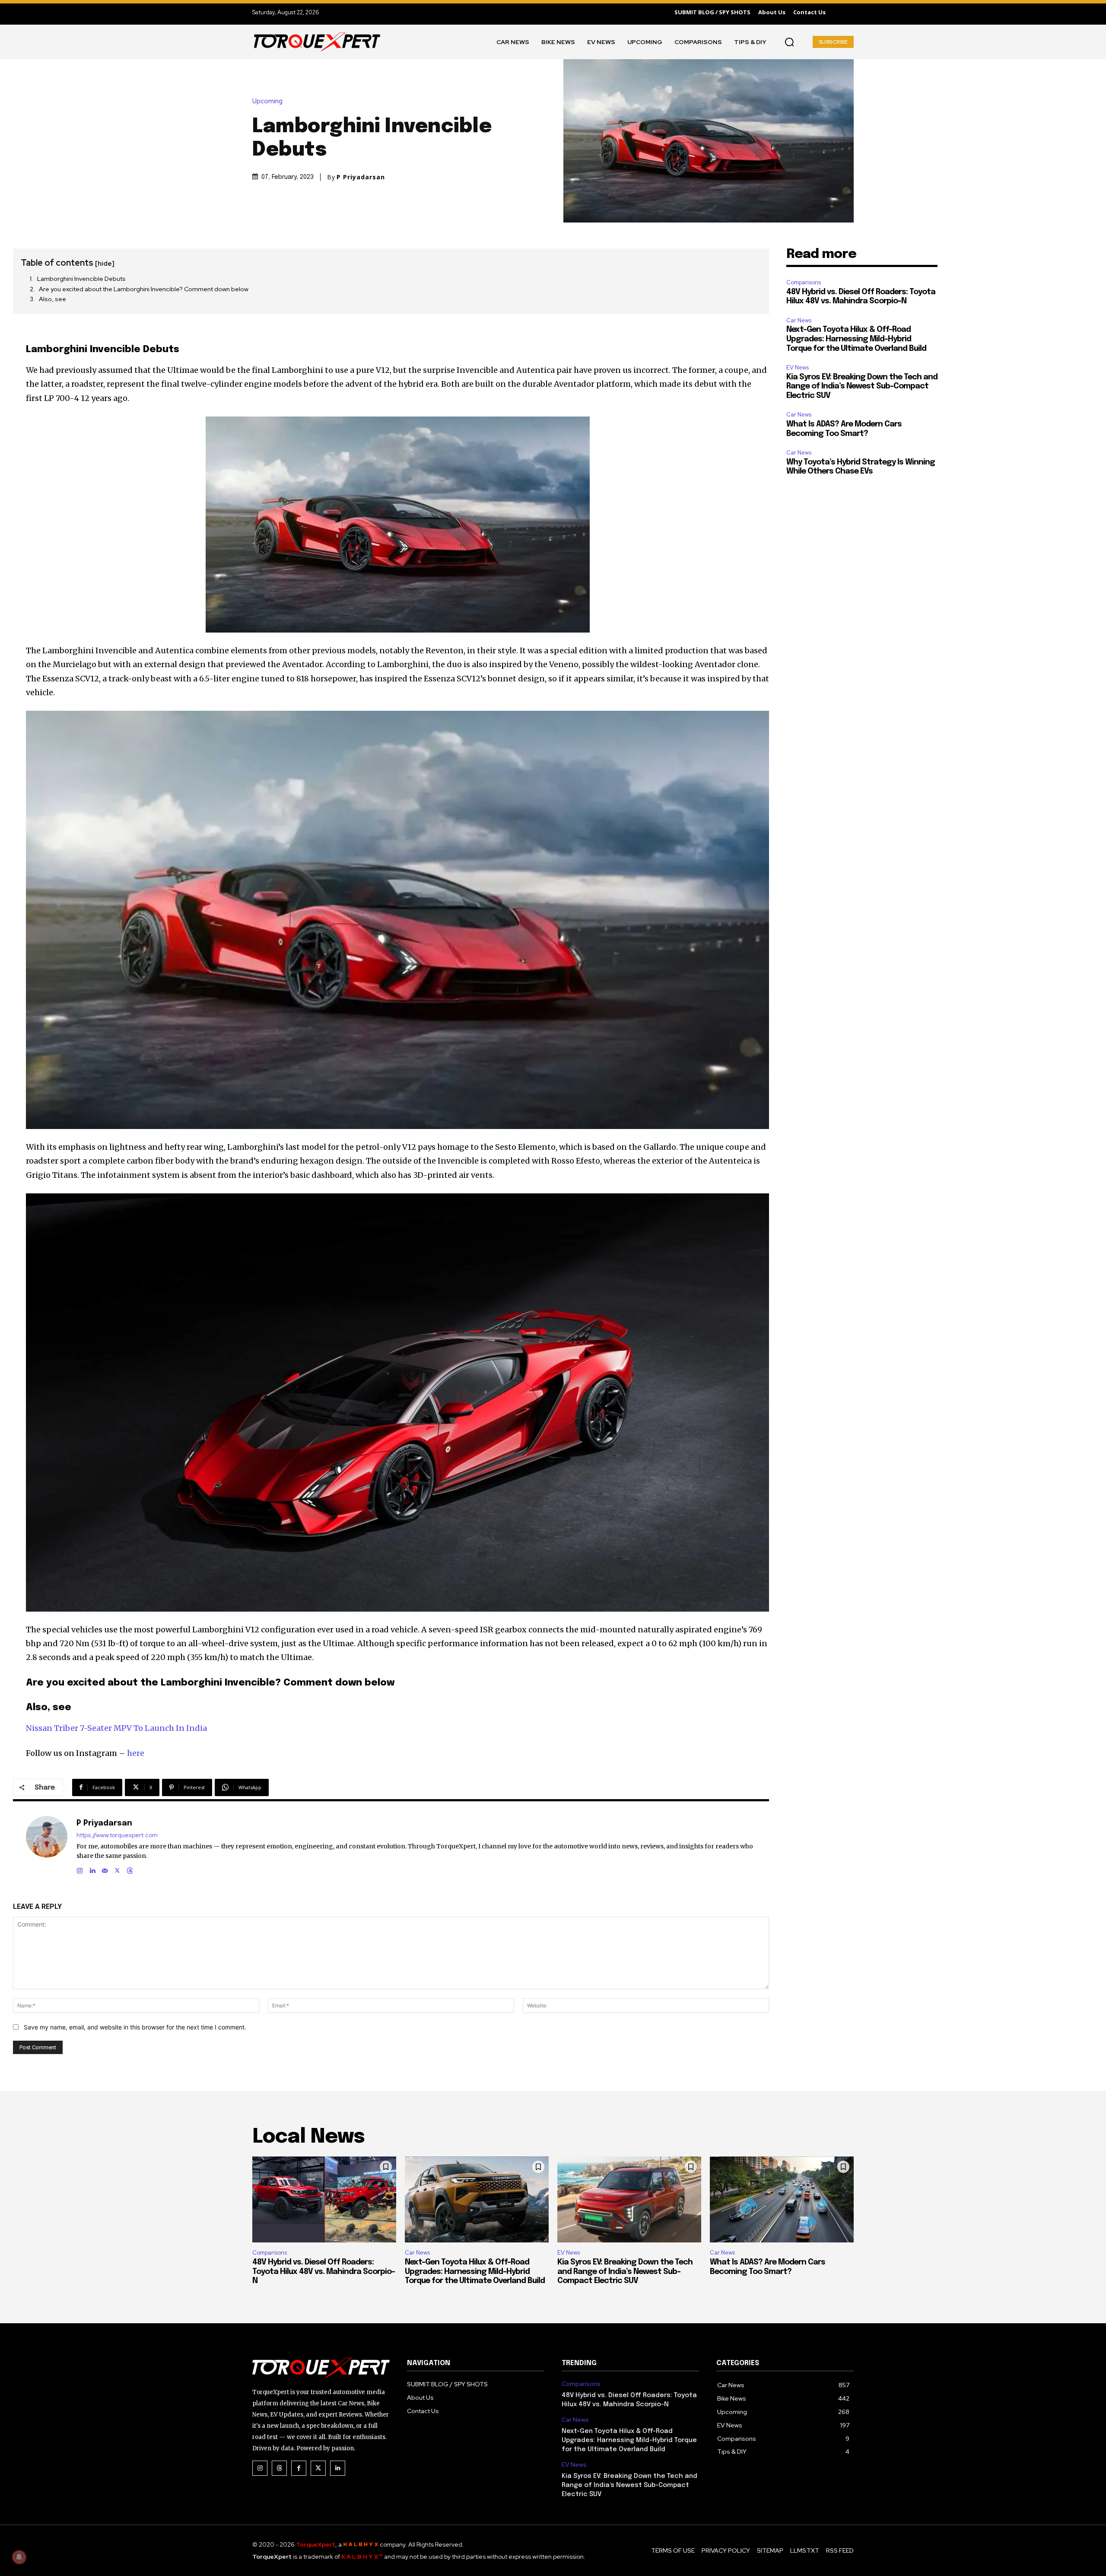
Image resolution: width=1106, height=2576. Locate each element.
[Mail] (105, 1869)
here (136, 1753)
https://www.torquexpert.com (117, 1835)
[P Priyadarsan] (47, 1846)
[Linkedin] (92, 1869)
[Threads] (130, 1869)
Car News (799, 320)
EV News (798, 367)
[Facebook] (299, 2468)
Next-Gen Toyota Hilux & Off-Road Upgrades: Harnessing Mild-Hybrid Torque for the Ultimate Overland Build (856, 339)
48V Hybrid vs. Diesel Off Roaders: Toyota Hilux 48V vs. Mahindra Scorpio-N (324, 2272)
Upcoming (267, 101)
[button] (789, 42)
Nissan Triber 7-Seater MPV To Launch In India (116, 1728)
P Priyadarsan (361, 177)
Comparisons (804, 282)
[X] (117, 1869)
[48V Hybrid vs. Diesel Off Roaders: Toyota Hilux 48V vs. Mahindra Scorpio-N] (324, 2200)
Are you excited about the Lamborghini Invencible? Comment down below (144, 289)
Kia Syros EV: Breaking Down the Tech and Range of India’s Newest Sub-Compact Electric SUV (862, 386)
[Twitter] (318, 2468)
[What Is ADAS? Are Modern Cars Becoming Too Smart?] (782, 2200)
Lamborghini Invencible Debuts (81, 279)
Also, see (52, 299)
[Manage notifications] (19, 2557)
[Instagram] (80, 1869)
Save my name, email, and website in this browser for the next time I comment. (135, 2027)
